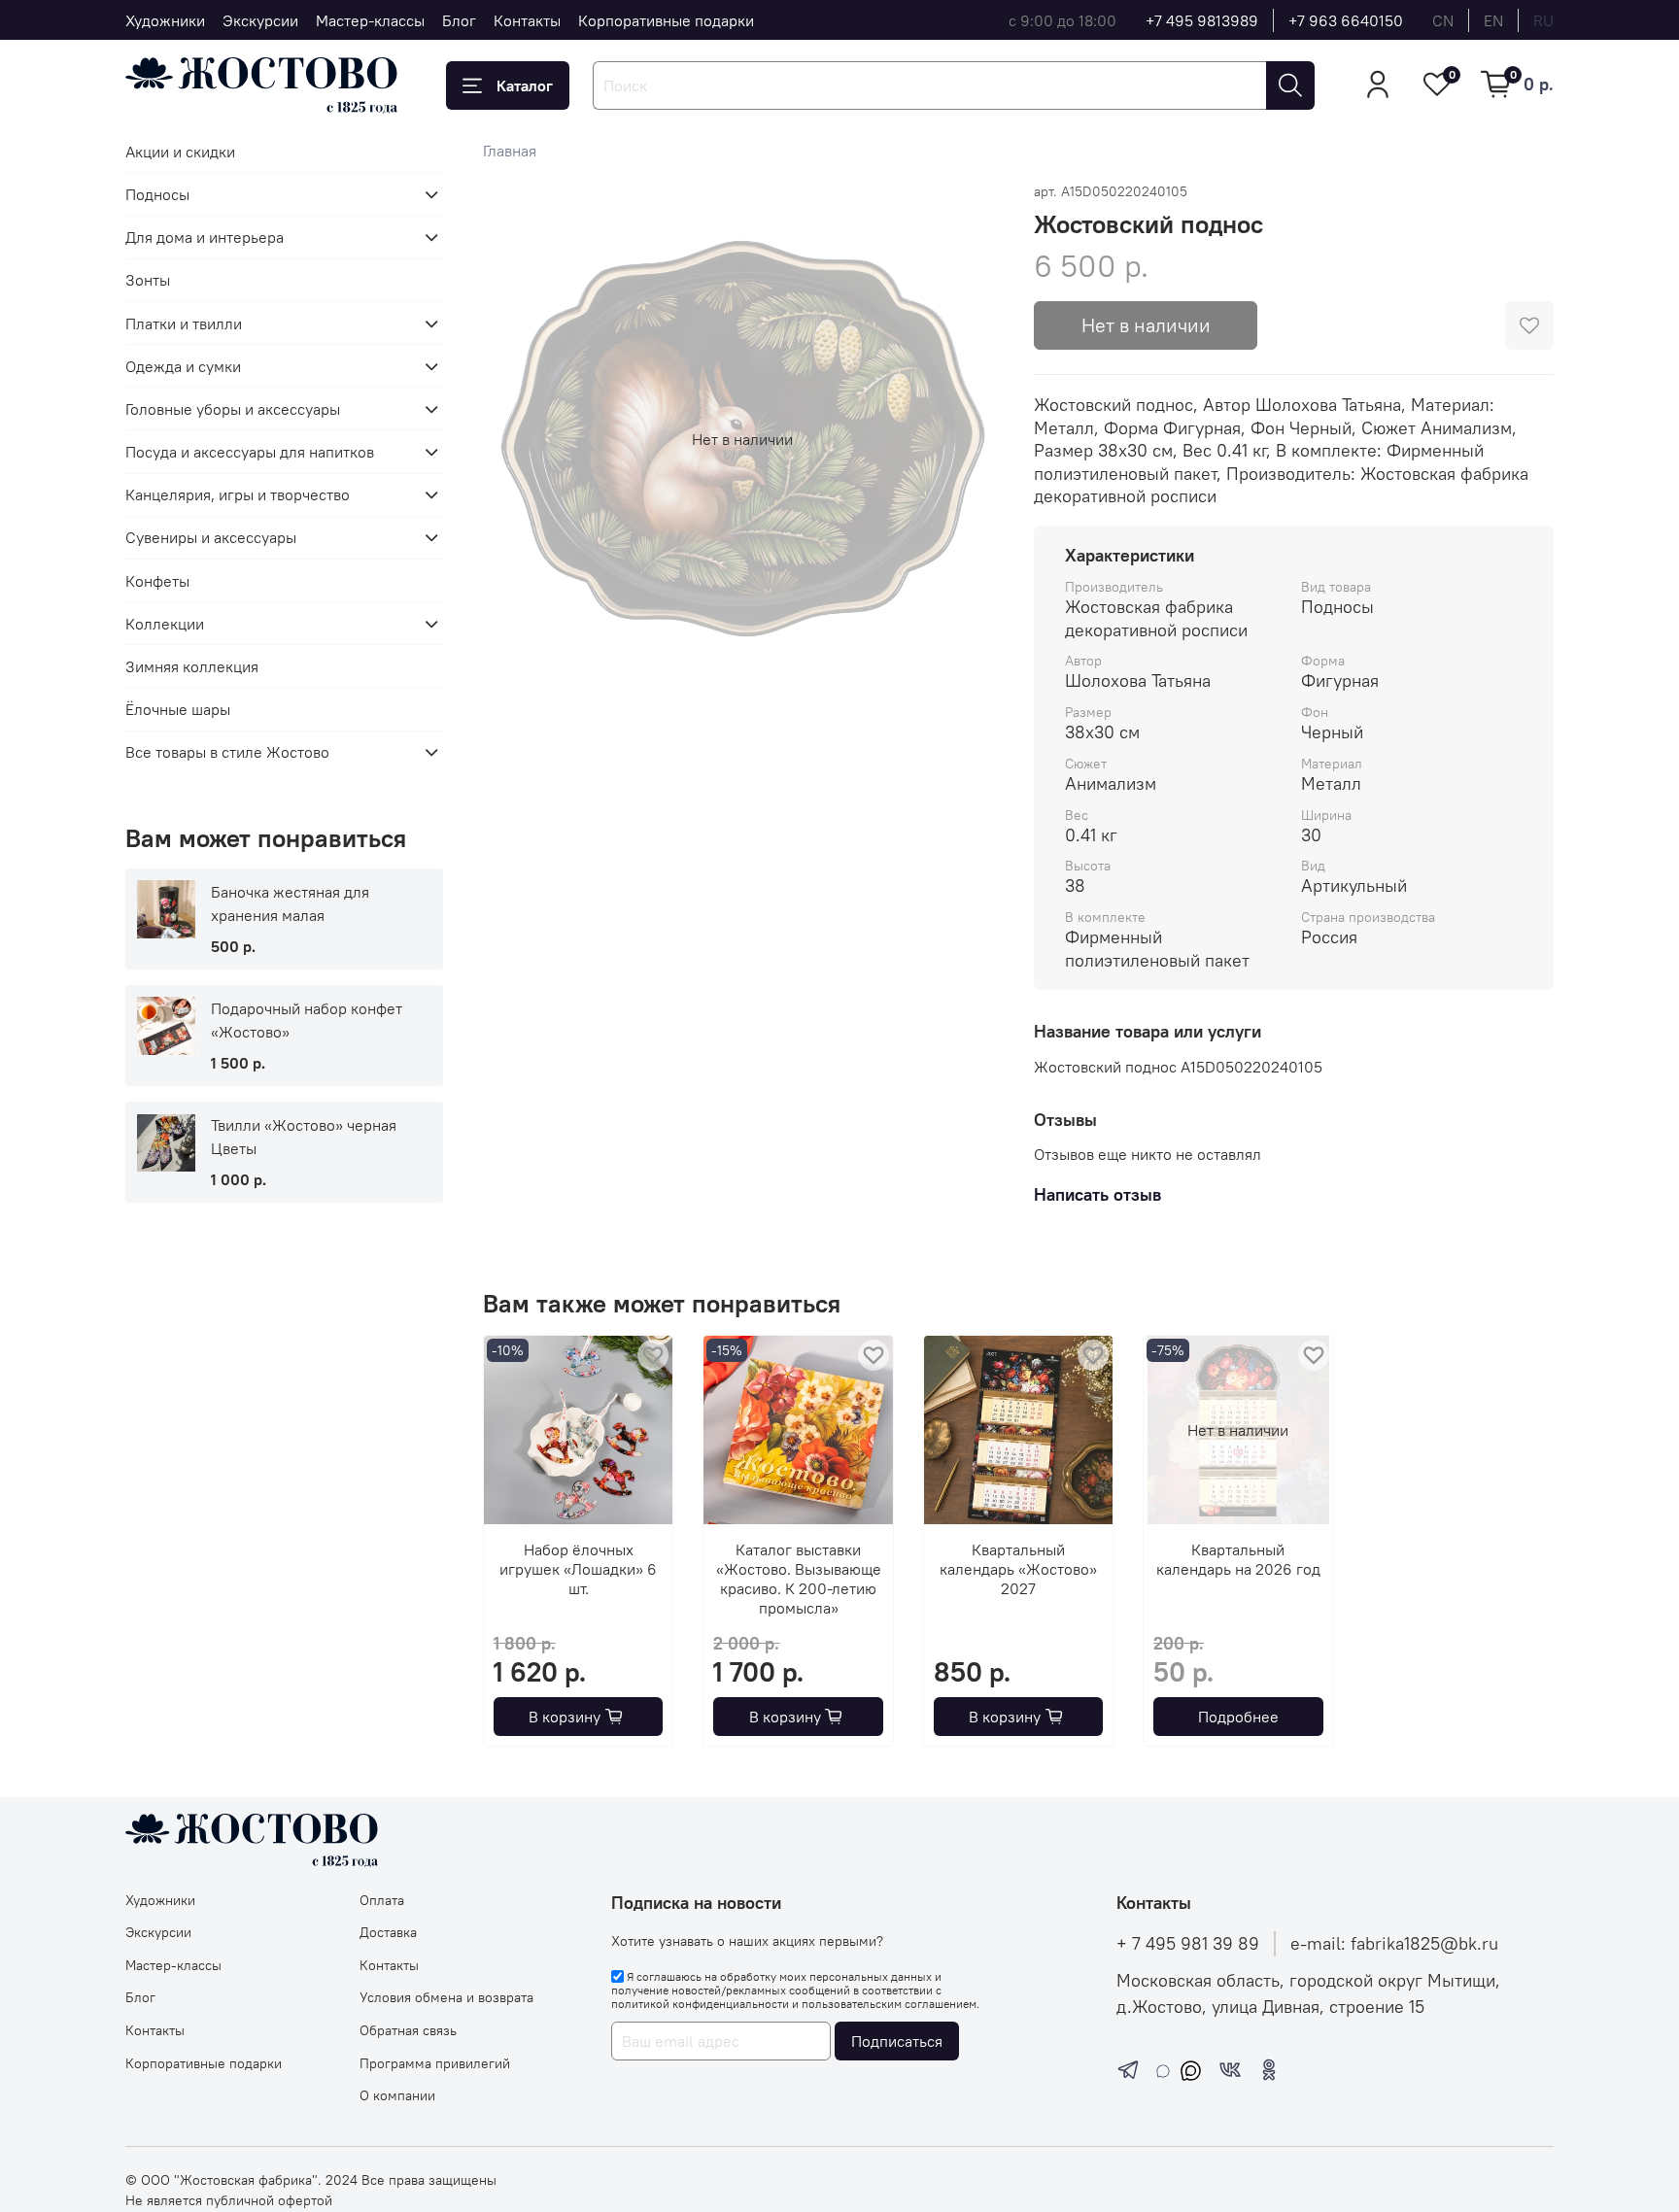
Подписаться (897, 2041)
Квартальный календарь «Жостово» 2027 (1018, 1570)
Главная (510, 151)
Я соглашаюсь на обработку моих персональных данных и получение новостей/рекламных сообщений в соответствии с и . (795, 1991)
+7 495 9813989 (1202, 20)
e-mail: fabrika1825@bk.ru (1394, 1944)
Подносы (157, 194)
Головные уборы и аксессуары (233, 409)
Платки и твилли (184, 323)
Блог (459, 20)
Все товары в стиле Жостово (227, 752)
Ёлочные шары (178, 709)
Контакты (527, 20)
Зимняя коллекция (192, 666)
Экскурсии (260, 20)
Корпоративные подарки (666, 20)
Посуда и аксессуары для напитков (250, 452)
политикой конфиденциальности (700, 2004)
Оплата (382, 1900)
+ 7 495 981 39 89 (1188, 1944)
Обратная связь (408, 2030)
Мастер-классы (370, 20)
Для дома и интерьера (205, 237)
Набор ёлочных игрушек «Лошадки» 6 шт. (578, 1570)
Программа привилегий (435, 2063)
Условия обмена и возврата (446, 1997)
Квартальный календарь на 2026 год (1237, 1560)
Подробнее (1237, 1717)
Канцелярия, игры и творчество (238, 494)
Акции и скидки (180, 152)
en (1493, 20)
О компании (397, 2095)
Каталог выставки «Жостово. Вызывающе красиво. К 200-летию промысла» (798, 1580)
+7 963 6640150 (1346, 20)
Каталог (525, 85)
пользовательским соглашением (889, 2004)
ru (1543, 20)
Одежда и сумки (183, 366)
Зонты (148, 280)
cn (1443, 20)
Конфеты (157, 581)
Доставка (388, 1932)
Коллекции (165, 624)
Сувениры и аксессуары (211, 537)
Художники (165, 20)
